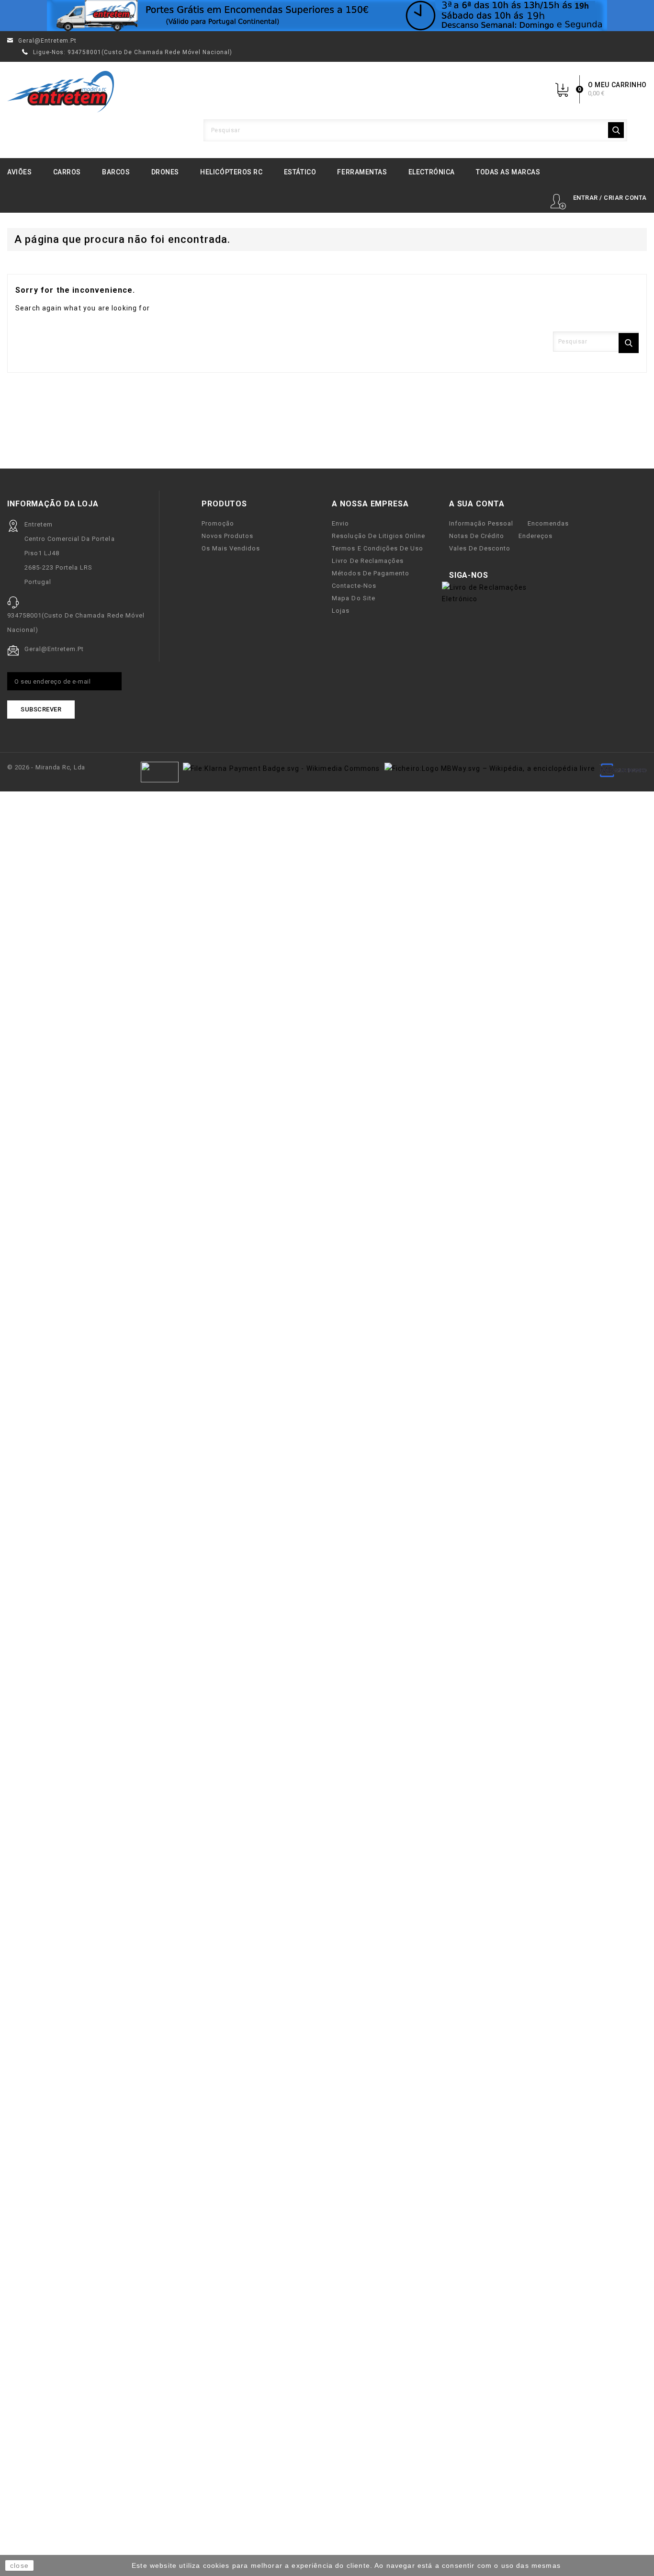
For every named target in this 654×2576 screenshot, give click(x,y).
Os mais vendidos (231, 548)
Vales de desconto (480, 548)
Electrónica (432, 172)
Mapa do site (353, 598)
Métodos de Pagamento (370, 573)
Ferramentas (362, 172)
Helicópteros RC (231, 172)
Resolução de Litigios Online (378, 536)
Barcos (116, 172)
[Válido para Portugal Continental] (327, 16)
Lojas (341, 611)
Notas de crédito (477, 536)
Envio (340, 523)
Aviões (19, 172)
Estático (300, 172)
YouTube (516, 576)
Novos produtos (227, 536)
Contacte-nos (354, 586)
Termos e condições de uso (378, 548)
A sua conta (477, 504)
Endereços (536, 536)
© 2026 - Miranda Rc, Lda (46, 767)
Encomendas (548, 523)
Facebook (501, 576)
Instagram (532, 576)
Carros (67, 172)
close (19, 2565)
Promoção (218, 523)
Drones (165, 172)
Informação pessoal (481, 523)
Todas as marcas (508, 172)
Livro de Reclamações (367, 561)
